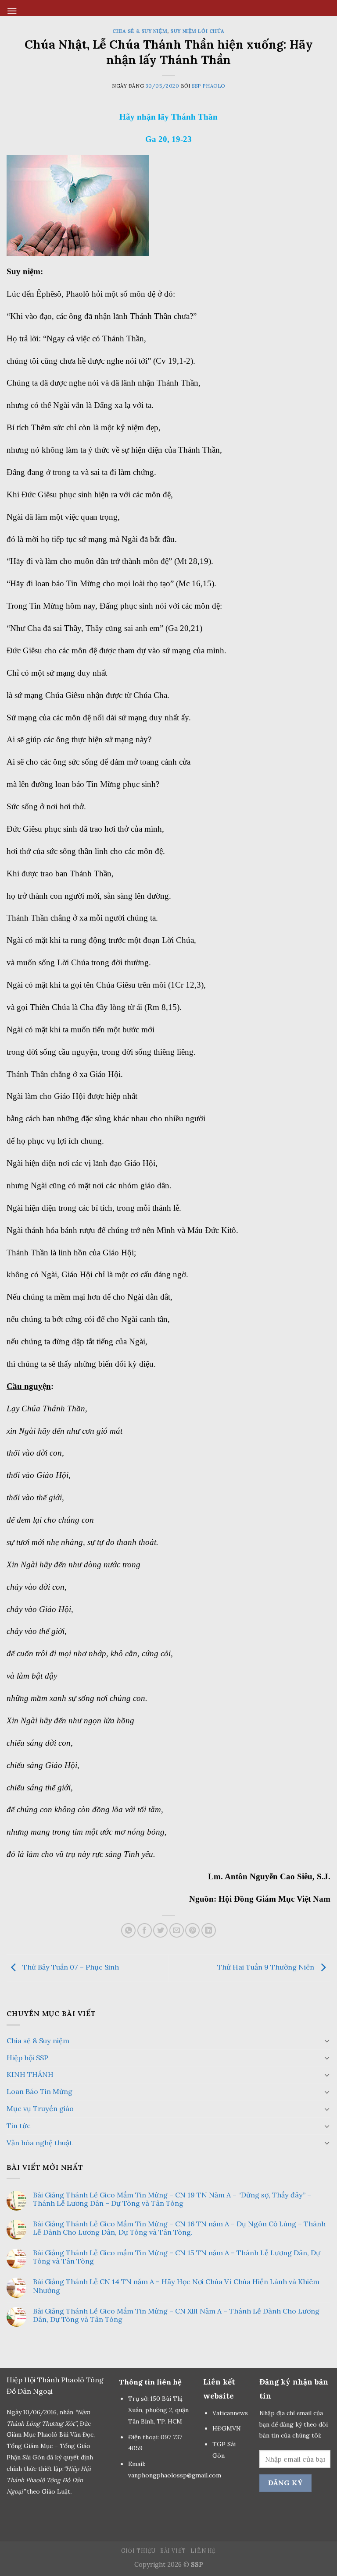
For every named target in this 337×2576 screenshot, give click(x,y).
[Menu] (12, 11)
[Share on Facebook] (145, 1930)
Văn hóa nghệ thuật (39, 2143)
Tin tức (19, 2126)
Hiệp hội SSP (27, 2058)
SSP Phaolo (208, 86)
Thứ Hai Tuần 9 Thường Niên (267, 1967)
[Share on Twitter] (160, 1930)
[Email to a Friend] (177, 1930)
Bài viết (173, 2551)
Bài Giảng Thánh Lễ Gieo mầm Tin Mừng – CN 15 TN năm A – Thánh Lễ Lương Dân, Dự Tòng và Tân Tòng (177, 2257)
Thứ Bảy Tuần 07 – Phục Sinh (70, 1967)
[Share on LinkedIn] (209, 1930)
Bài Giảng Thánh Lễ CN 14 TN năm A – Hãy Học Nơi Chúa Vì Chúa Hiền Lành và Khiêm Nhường (176, 2286)
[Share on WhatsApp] (128, 1930)
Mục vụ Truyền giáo (40, 2108)
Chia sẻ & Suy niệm (140, 31)
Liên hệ (203, 2551)
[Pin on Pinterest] (192, 1930)
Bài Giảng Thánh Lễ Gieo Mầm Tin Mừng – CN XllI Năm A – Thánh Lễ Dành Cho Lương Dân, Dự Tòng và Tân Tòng (176, 2315)
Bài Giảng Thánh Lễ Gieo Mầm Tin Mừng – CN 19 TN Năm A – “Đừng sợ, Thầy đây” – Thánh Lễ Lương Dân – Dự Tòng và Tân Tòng (172, 2199)
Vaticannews (230, 2413)
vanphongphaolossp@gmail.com (175, 2475)
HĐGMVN (228, 2428)
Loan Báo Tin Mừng (39, 2091)
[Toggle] (327, 2041)
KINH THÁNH (30, 2074)
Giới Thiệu (138, 2551)
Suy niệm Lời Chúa (197, 31)
